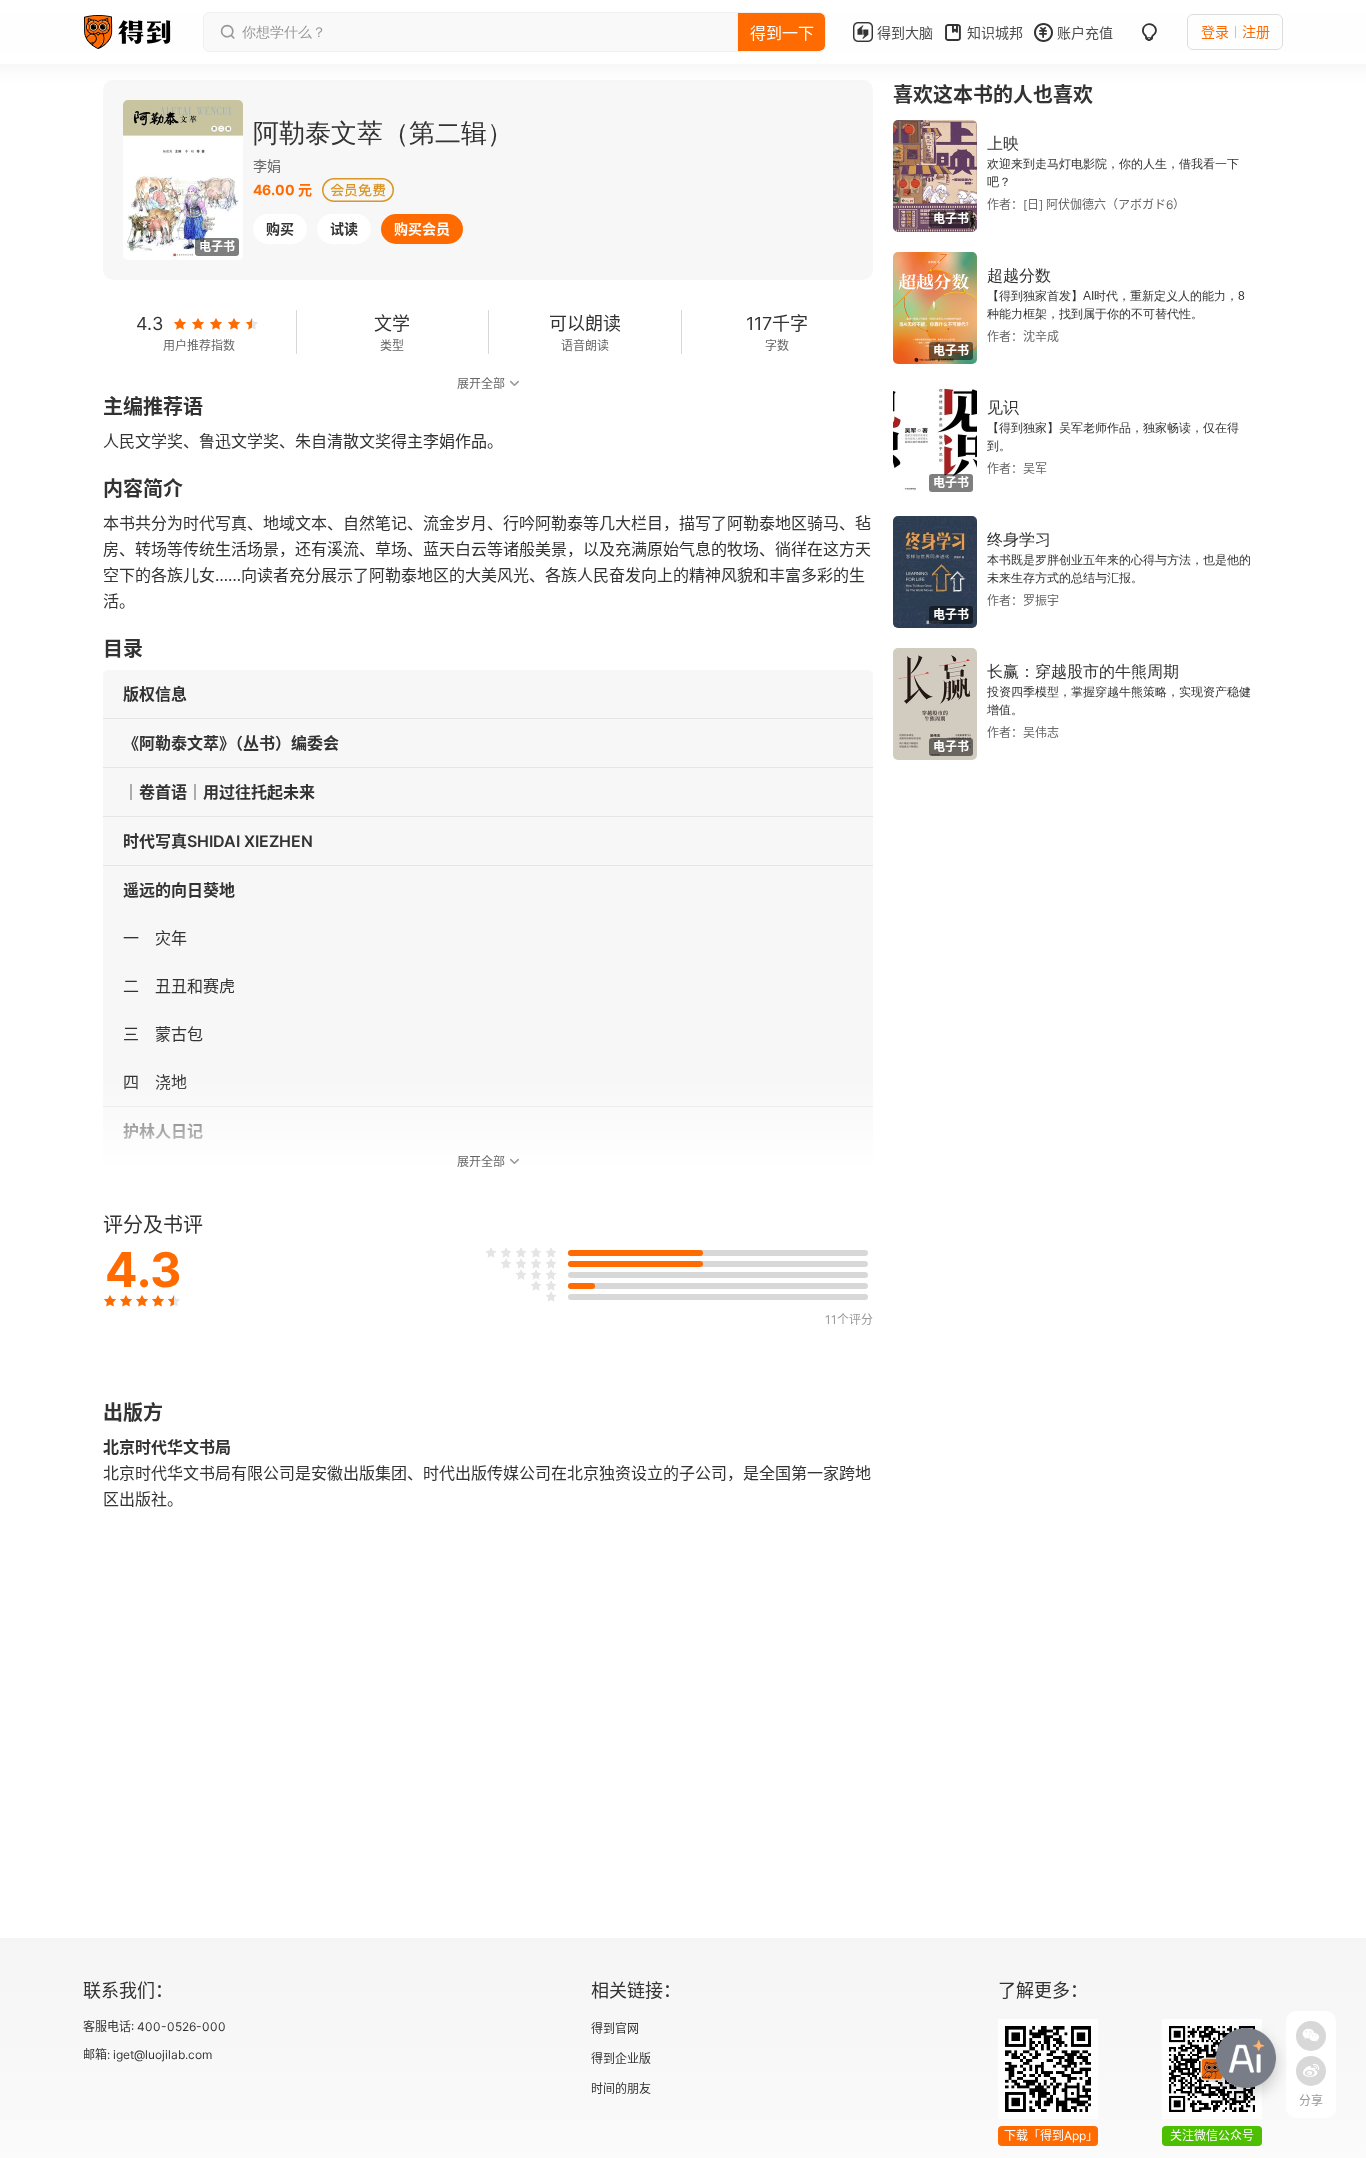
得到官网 (615, 2028)
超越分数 (1019, 275)
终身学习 (1019, 539)
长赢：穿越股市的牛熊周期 (1083, 671)
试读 (344, 228)
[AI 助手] (1246, 2058)
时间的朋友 (621, 2088)
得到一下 (782, 33)
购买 (280, 228)
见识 (1003, 407)
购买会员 (422, 228)
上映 (1003, 143)
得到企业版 (621, 2058)
